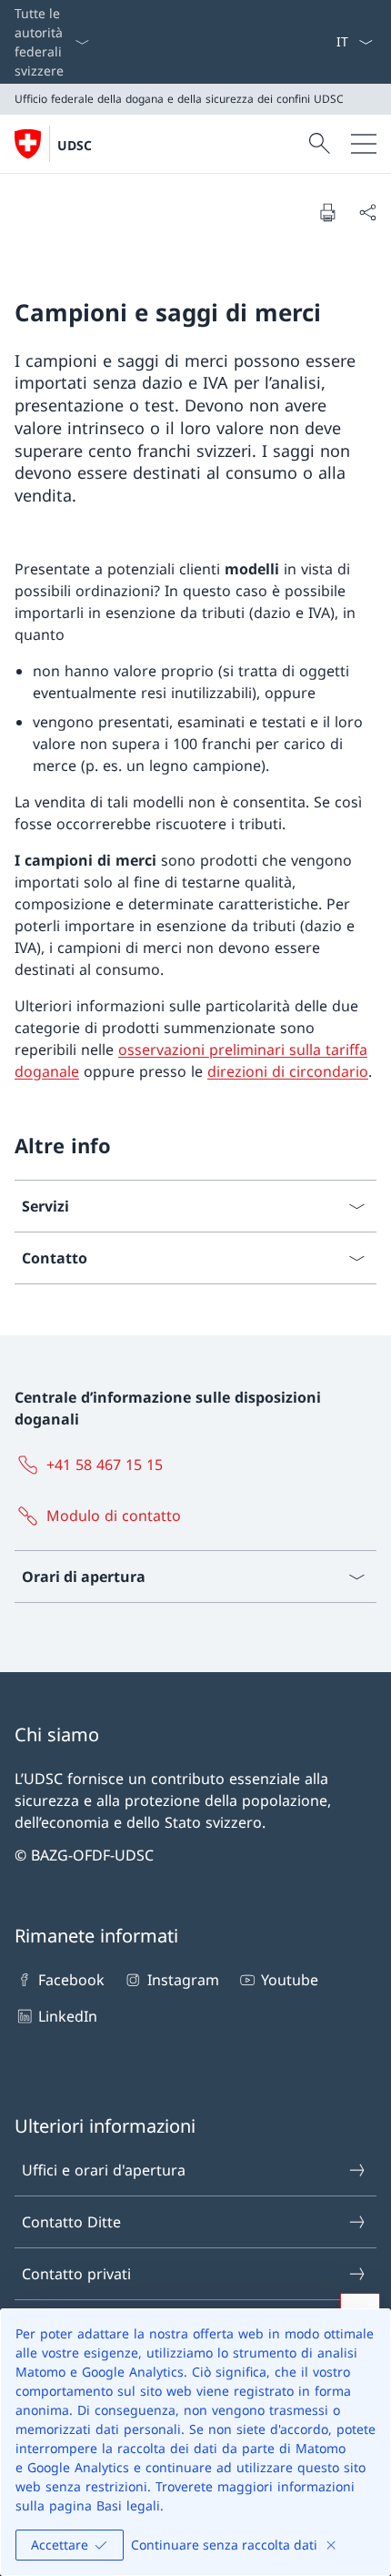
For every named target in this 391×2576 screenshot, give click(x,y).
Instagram (183, 1980)
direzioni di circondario (288, 1071)
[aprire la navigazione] (364, 144)
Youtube (290, 1980)
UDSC (75, 145)
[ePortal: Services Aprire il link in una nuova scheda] (328, 42)
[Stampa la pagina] (327, 212)
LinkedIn (68, 2016)
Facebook (71, 1980)
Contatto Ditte (71, 2222)
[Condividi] (367, 212)
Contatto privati (76, 2274)
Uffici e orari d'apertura (104, 2170)
